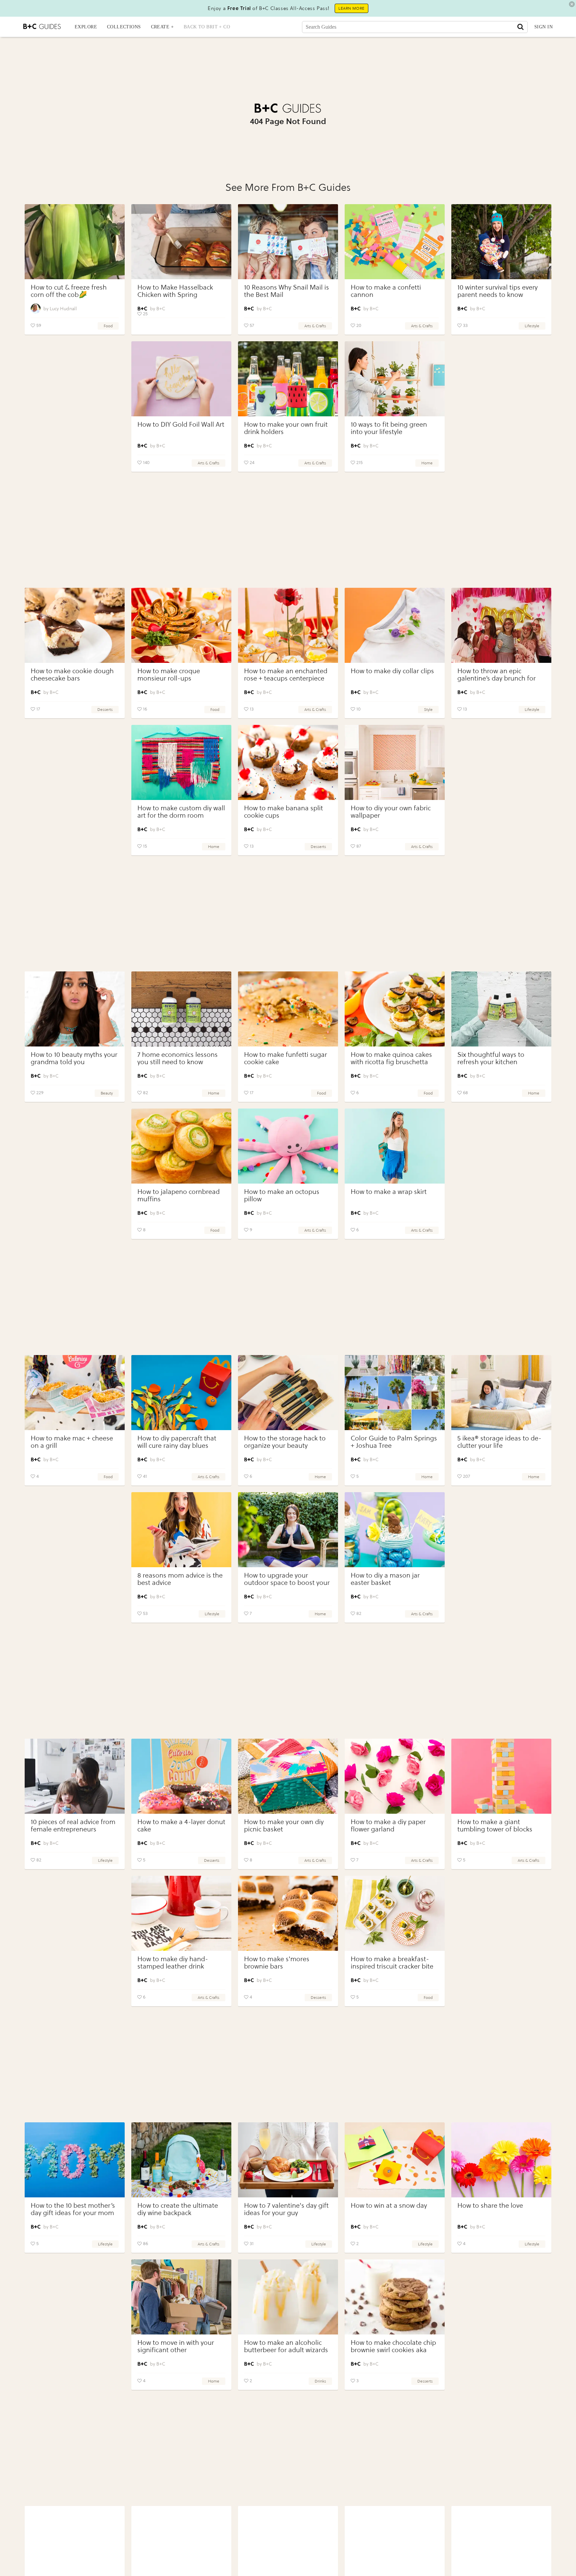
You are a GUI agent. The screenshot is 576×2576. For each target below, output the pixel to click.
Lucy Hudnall (63, 309)
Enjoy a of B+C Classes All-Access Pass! (269, 8)
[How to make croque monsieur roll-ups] (181, 625)
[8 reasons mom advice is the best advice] (181, 1530)
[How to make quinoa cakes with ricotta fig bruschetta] (395, 1009)
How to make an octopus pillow (282, 1195)
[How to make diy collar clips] (395, 625)
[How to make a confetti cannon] (395, 242)
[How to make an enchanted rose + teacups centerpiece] (288, 625)
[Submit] (520, 27)
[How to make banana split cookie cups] (288, 762)
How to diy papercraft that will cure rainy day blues (177, 1442)
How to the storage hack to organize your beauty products (285, 1446)
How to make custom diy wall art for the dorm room (181, 812)
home (427, 463)
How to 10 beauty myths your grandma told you (74, 1058)
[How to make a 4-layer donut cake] (181, 1776)
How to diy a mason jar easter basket (385, 1579)
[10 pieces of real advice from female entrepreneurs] (75, 1776)
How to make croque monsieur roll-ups (169, 675)
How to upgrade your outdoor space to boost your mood (287, 1583)
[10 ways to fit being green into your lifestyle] (395, 379)
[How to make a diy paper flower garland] (395, 1776)
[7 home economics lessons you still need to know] (181, 1009)
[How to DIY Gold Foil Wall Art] (181, 379)
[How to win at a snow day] (395, 2160)
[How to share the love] (501, 2160)
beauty (107, 1093)
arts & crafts (315, 326)
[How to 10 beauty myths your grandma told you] (75, 1009)
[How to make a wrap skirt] (395, 1146)
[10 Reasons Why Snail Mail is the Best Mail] (288, 242)
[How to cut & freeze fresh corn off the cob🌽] (75, 242)
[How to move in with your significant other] (181, 2297)
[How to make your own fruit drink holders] (288, 379)
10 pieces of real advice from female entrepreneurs (73, 1826)
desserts (105, 710)
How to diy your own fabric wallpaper (391, 812)
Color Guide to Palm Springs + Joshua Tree (394, 1442)
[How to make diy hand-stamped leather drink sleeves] (181, 1913)
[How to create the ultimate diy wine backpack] (181, 2160)
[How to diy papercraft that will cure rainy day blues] (181, 1393)
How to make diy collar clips (392, 671)
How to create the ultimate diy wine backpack (178, 2209)
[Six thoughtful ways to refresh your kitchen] (501, 1009)
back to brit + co (207, 27)
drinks (320, 2381)
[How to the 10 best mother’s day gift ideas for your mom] (75, 2160)
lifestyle (532, 326)
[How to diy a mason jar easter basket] (395, 1530)
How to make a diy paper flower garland (388, 1826)
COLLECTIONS (124, 27)
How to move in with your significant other (176, 2346)
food (108, 326)
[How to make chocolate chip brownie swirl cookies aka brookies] (395, 2297)
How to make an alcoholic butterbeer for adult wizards (286, 2346)
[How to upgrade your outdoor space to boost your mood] (288, 1530)
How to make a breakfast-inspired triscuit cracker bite (392, 1963)
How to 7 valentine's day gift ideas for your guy (286, 2209)
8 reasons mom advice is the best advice (180, 1579)
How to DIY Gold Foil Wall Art (181, 424)
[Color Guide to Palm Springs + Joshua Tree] (395, 1393)
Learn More (351, 8)
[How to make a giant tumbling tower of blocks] (501, 1776)
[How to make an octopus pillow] (288, 1146)
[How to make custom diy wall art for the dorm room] (181, 762)
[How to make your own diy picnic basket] (288, 1776)
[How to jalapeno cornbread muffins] (181, 1146)
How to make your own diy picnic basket (284, 1826)
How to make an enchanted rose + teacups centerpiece (286, 675)
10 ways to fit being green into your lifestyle (389, 428)
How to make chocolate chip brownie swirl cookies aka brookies (393, 2350)
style (428, 710)
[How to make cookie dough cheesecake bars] (75, 625)
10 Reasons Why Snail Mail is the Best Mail (286, 291)
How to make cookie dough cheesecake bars (72, 675)
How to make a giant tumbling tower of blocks (495, 1826)
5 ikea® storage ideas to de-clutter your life (499, 1442)
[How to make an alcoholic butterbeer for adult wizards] (288, 2297)
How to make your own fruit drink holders (286, 428)
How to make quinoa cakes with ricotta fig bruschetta (391, 1058)
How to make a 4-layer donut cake (181, 1826)
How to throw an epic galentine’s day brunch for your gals (496, 678)
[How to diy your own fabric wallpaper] (395, 762)
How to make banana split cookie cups (283, 812)
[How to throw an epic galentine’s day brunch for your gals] (501, 625)
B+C (161, 309)
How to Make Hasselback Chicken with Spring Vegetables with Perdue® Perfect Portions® (175, 298)
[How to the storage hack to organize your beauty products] (288, 1393)
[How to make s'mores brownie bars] (288, 1913)
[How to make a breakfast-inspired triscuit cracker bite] (395, 1913)
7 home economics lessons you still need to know (177, 1058)
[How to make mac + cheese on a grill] (75, 1393)
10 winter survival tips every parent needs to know (497, 291)
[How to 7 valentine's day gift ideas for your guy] (288, 2160)
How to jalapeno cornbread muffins (178, 1195)
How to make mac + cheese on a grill (72, 1442)
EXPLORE (86, 27)
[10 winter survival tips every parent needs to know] (501, 242)
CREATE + (162, 27)
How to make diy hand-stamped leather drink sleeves (173, 1966)
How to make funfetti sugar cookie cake (285, 1058)
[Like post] (33, 326)
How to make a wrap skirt (389, 1192)
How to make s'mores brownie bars (277, 1963)
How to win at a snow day (389, 2206)
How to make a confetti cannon (386, 291)
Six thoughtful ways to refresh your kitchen (491, 1058)
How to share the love (490, 2206)
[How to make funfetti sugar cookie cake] (288, 1009)
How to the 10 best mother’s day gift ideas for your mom (73, 2209)
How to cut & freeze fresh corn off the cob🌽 (69, 291)
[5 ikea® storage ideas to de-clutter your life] (501, 1393)
